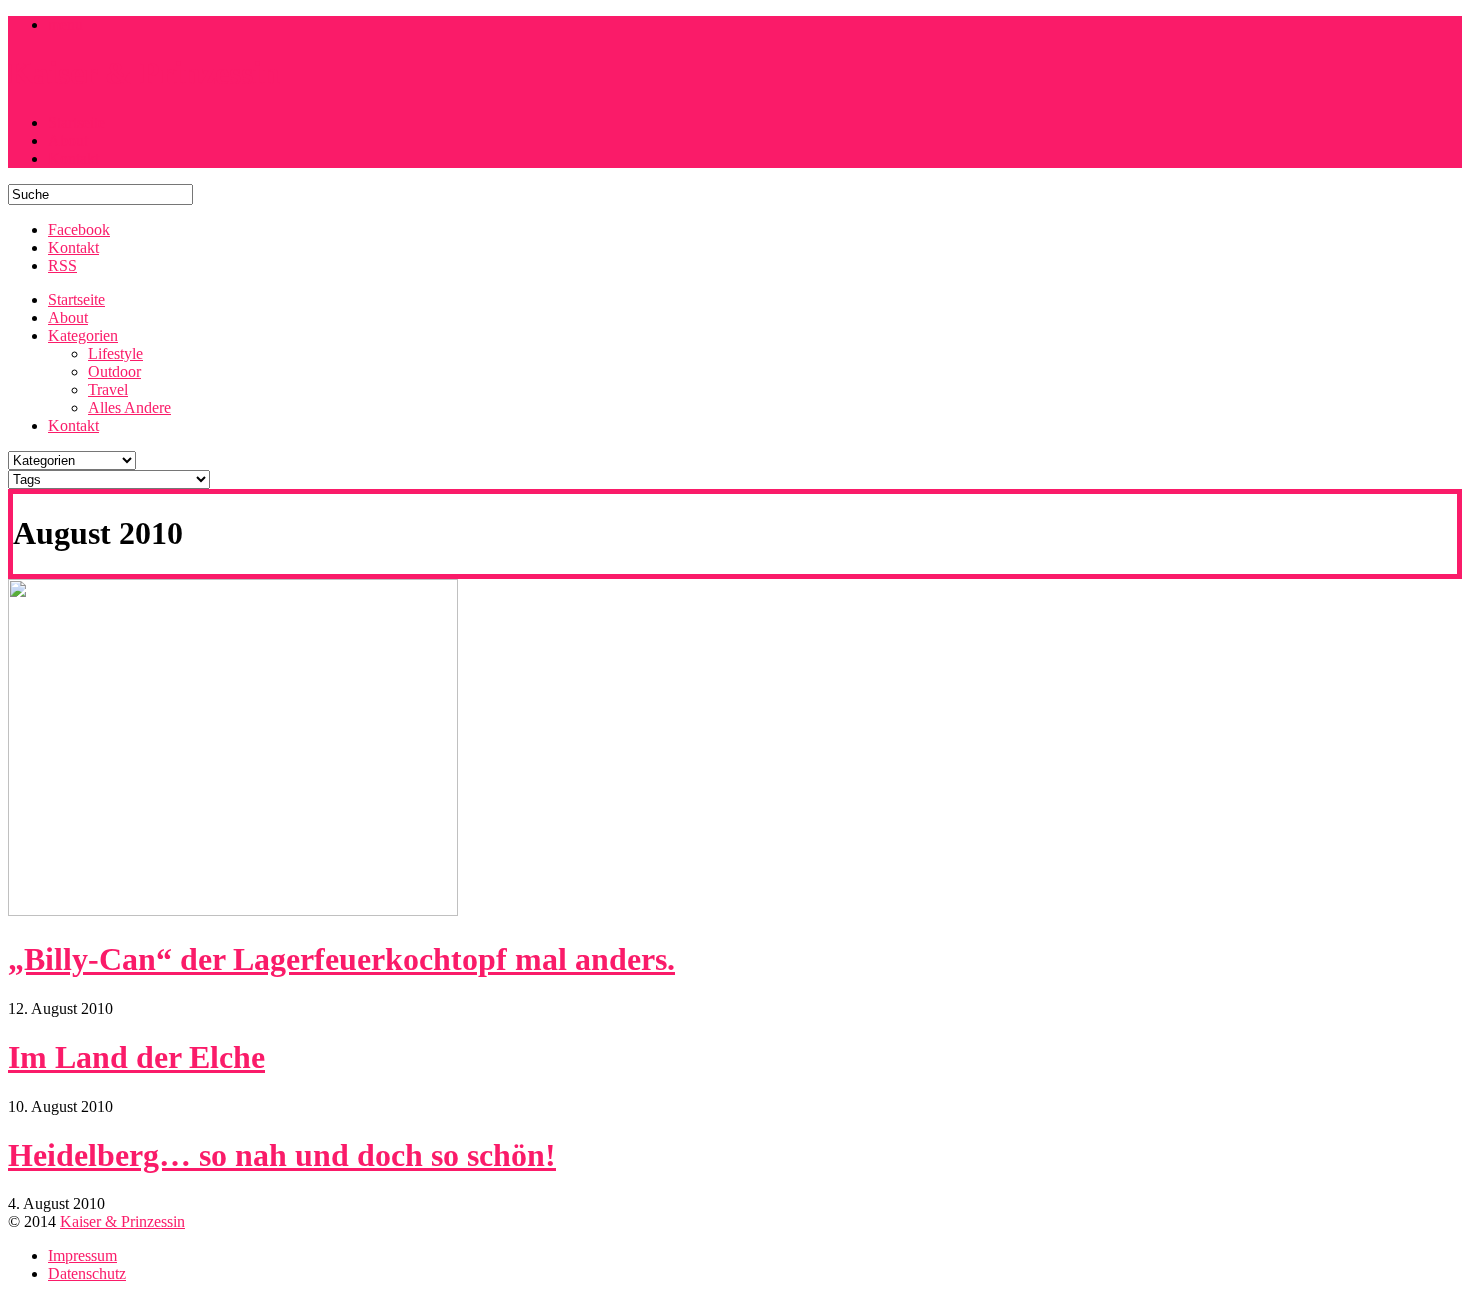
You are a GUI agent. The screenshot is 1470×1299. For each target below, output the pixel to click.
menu (65, 24)
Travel (108, 389)
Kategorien (83, 335)
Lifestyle (115, 353)
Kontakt (73, 158)
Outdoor (114, 371)
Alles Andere (129, 407)
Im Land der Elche (136, 1057)
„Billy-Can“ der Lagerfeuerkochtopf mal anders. (341, 959)
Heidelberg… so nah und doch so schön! (282, 1155)
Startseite (76, 122)
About (68, 140)
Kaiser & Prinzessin (122, 1221)
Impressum (82, 1255)
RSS (62, 265)
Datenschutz (87, 1273)
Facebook (79, 229)
